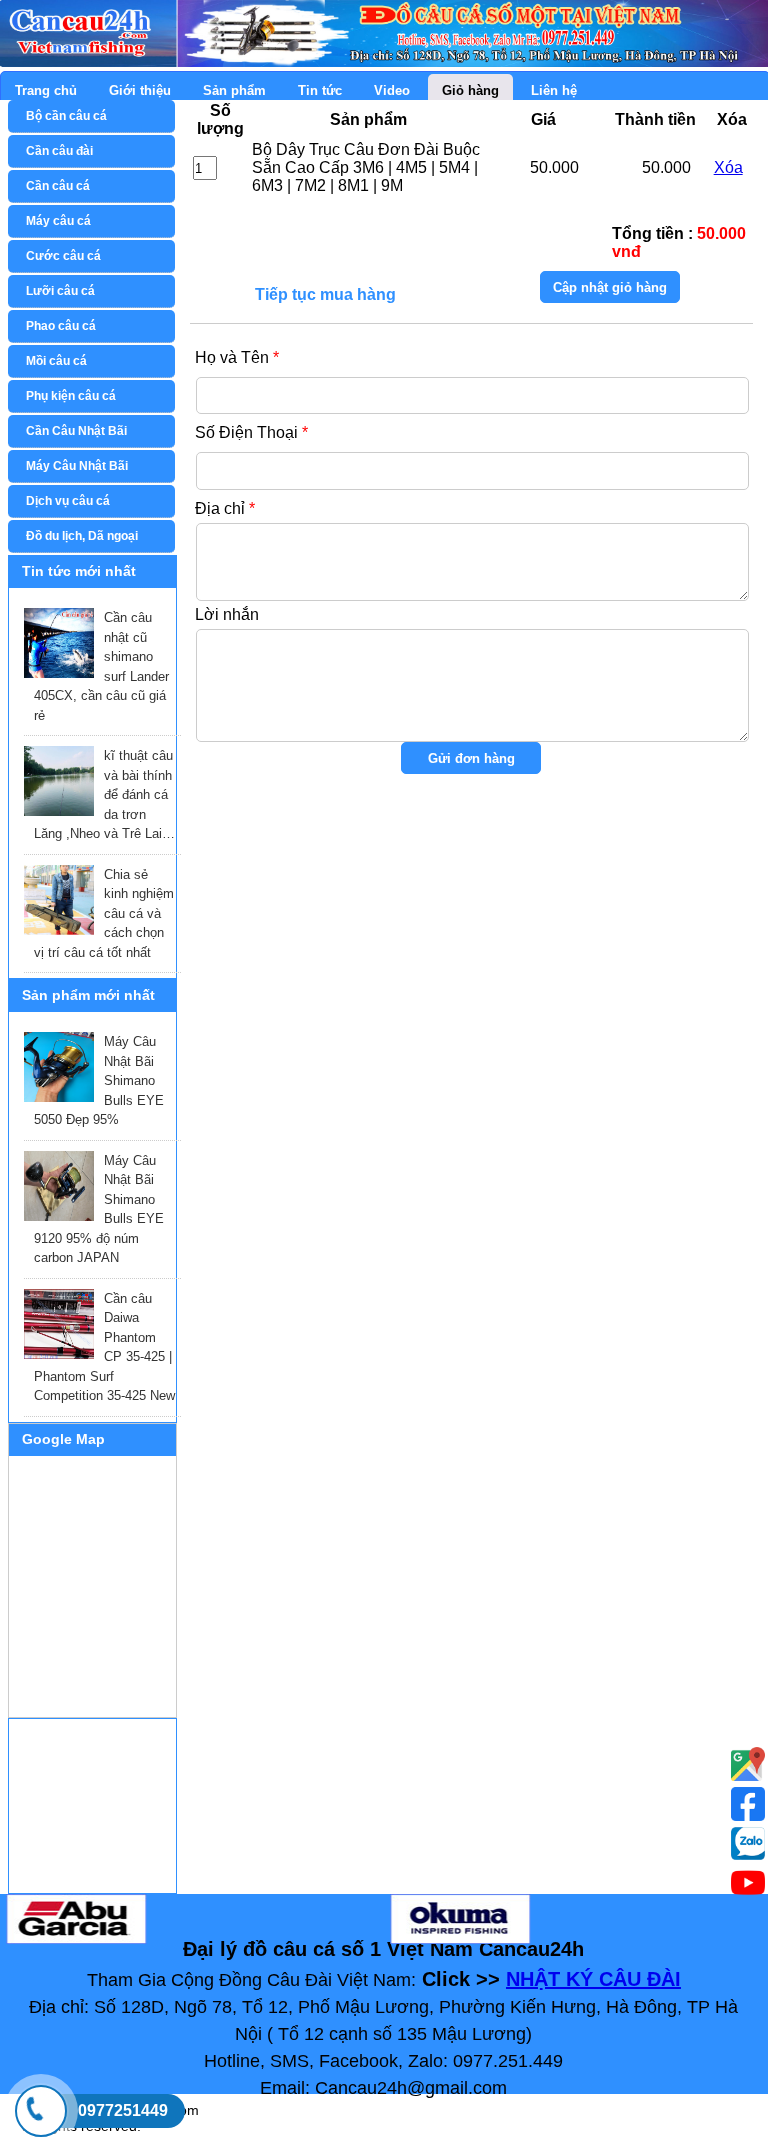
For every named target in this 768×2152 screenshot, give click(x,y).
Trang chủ (46, 90)
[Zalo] (748, 1843)
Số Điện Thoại (251, 432)
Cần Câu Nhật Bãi (76, 431)
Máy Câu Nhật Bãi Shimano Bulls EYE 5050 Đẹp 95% (99, 1080)
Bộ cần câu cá (66, 116)
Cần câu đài (59, 151)
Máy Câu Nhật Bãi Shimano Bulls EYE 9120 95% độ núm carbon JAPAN (99, 1209)
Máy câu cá (58, 221)
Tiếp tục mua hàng (325, 288)
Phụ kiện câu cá (71, 396)
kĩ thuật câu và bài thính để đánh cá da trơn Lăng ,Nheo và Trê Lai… (104, 794)
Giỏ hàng (470, 90)
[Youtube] (748, 1764)
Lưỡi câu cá (60, 291)
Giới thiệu (140, 90)
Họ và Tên (237, 357)
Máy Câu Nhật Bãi (77, 466)
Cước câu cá (63, 256)
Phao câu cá (61, 326)
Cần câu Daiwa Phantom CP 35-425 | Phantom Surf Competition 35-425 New (104, 1347)
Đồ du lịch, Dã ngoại (82, 536)
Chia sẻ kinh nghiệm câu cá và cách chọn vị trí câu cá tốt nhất (104, 913)
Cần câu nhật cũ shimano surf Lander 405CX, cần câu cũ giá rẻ (101, 666)
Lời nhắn (227, 614)
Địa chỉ (225, 508)
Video (392, 90)
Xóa (728, 167)
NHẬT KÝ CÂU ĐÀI (593, 1979)
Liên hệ (554, 90)
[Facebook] (748, 1804)
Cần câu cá (58, 186)
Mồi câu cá (56, 361)
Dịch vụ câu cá (68, 501)
